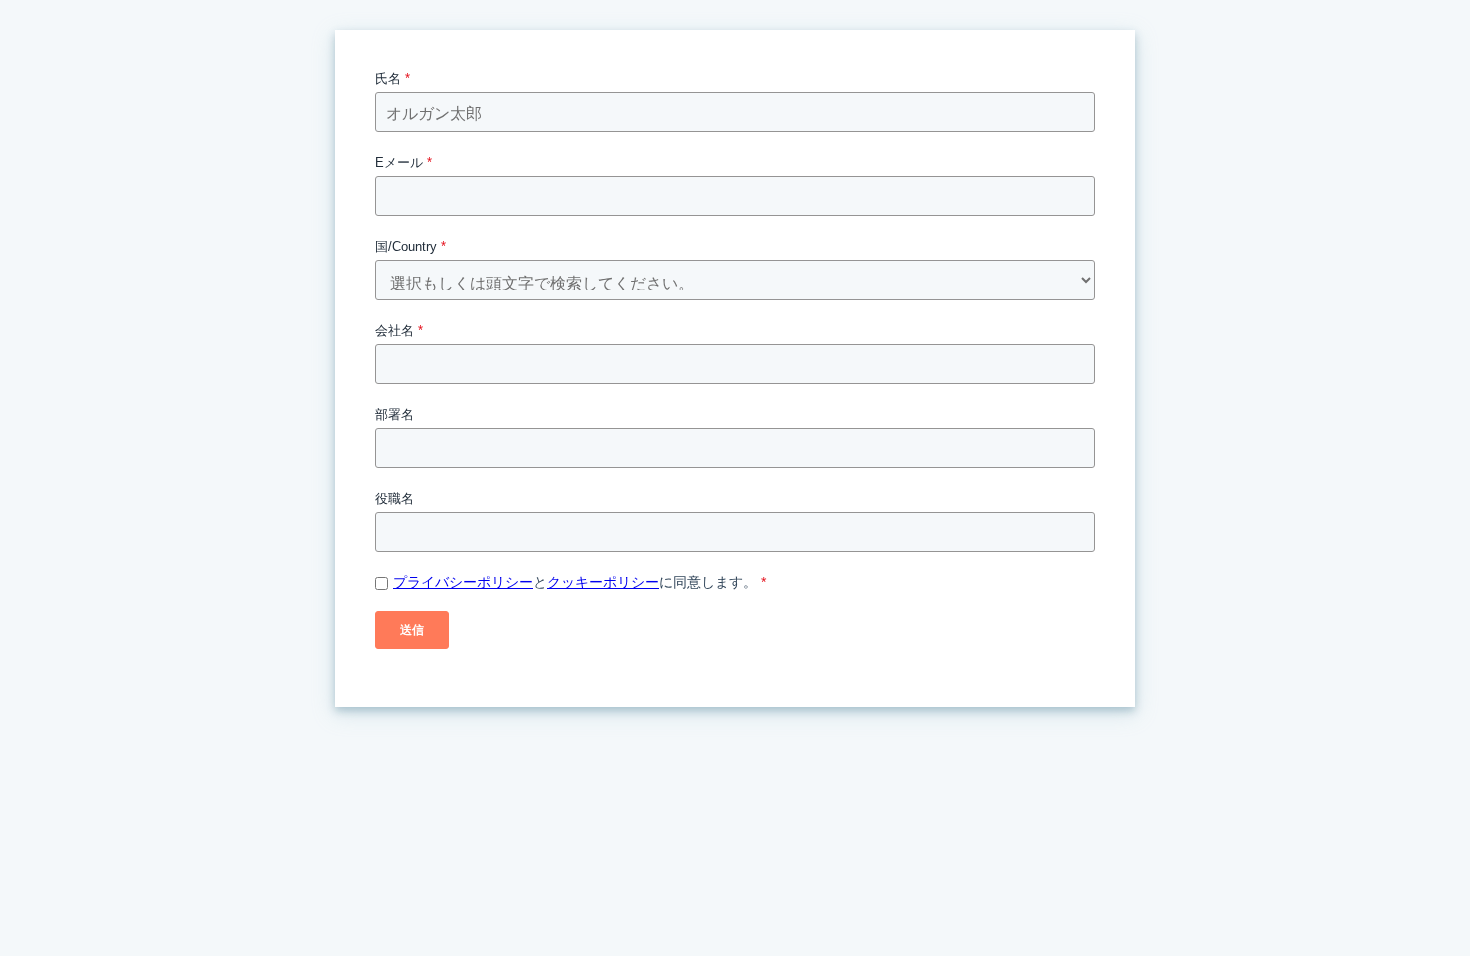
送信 (412, 630)
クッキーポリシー (603, 582)
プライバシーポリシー (463, 582)
